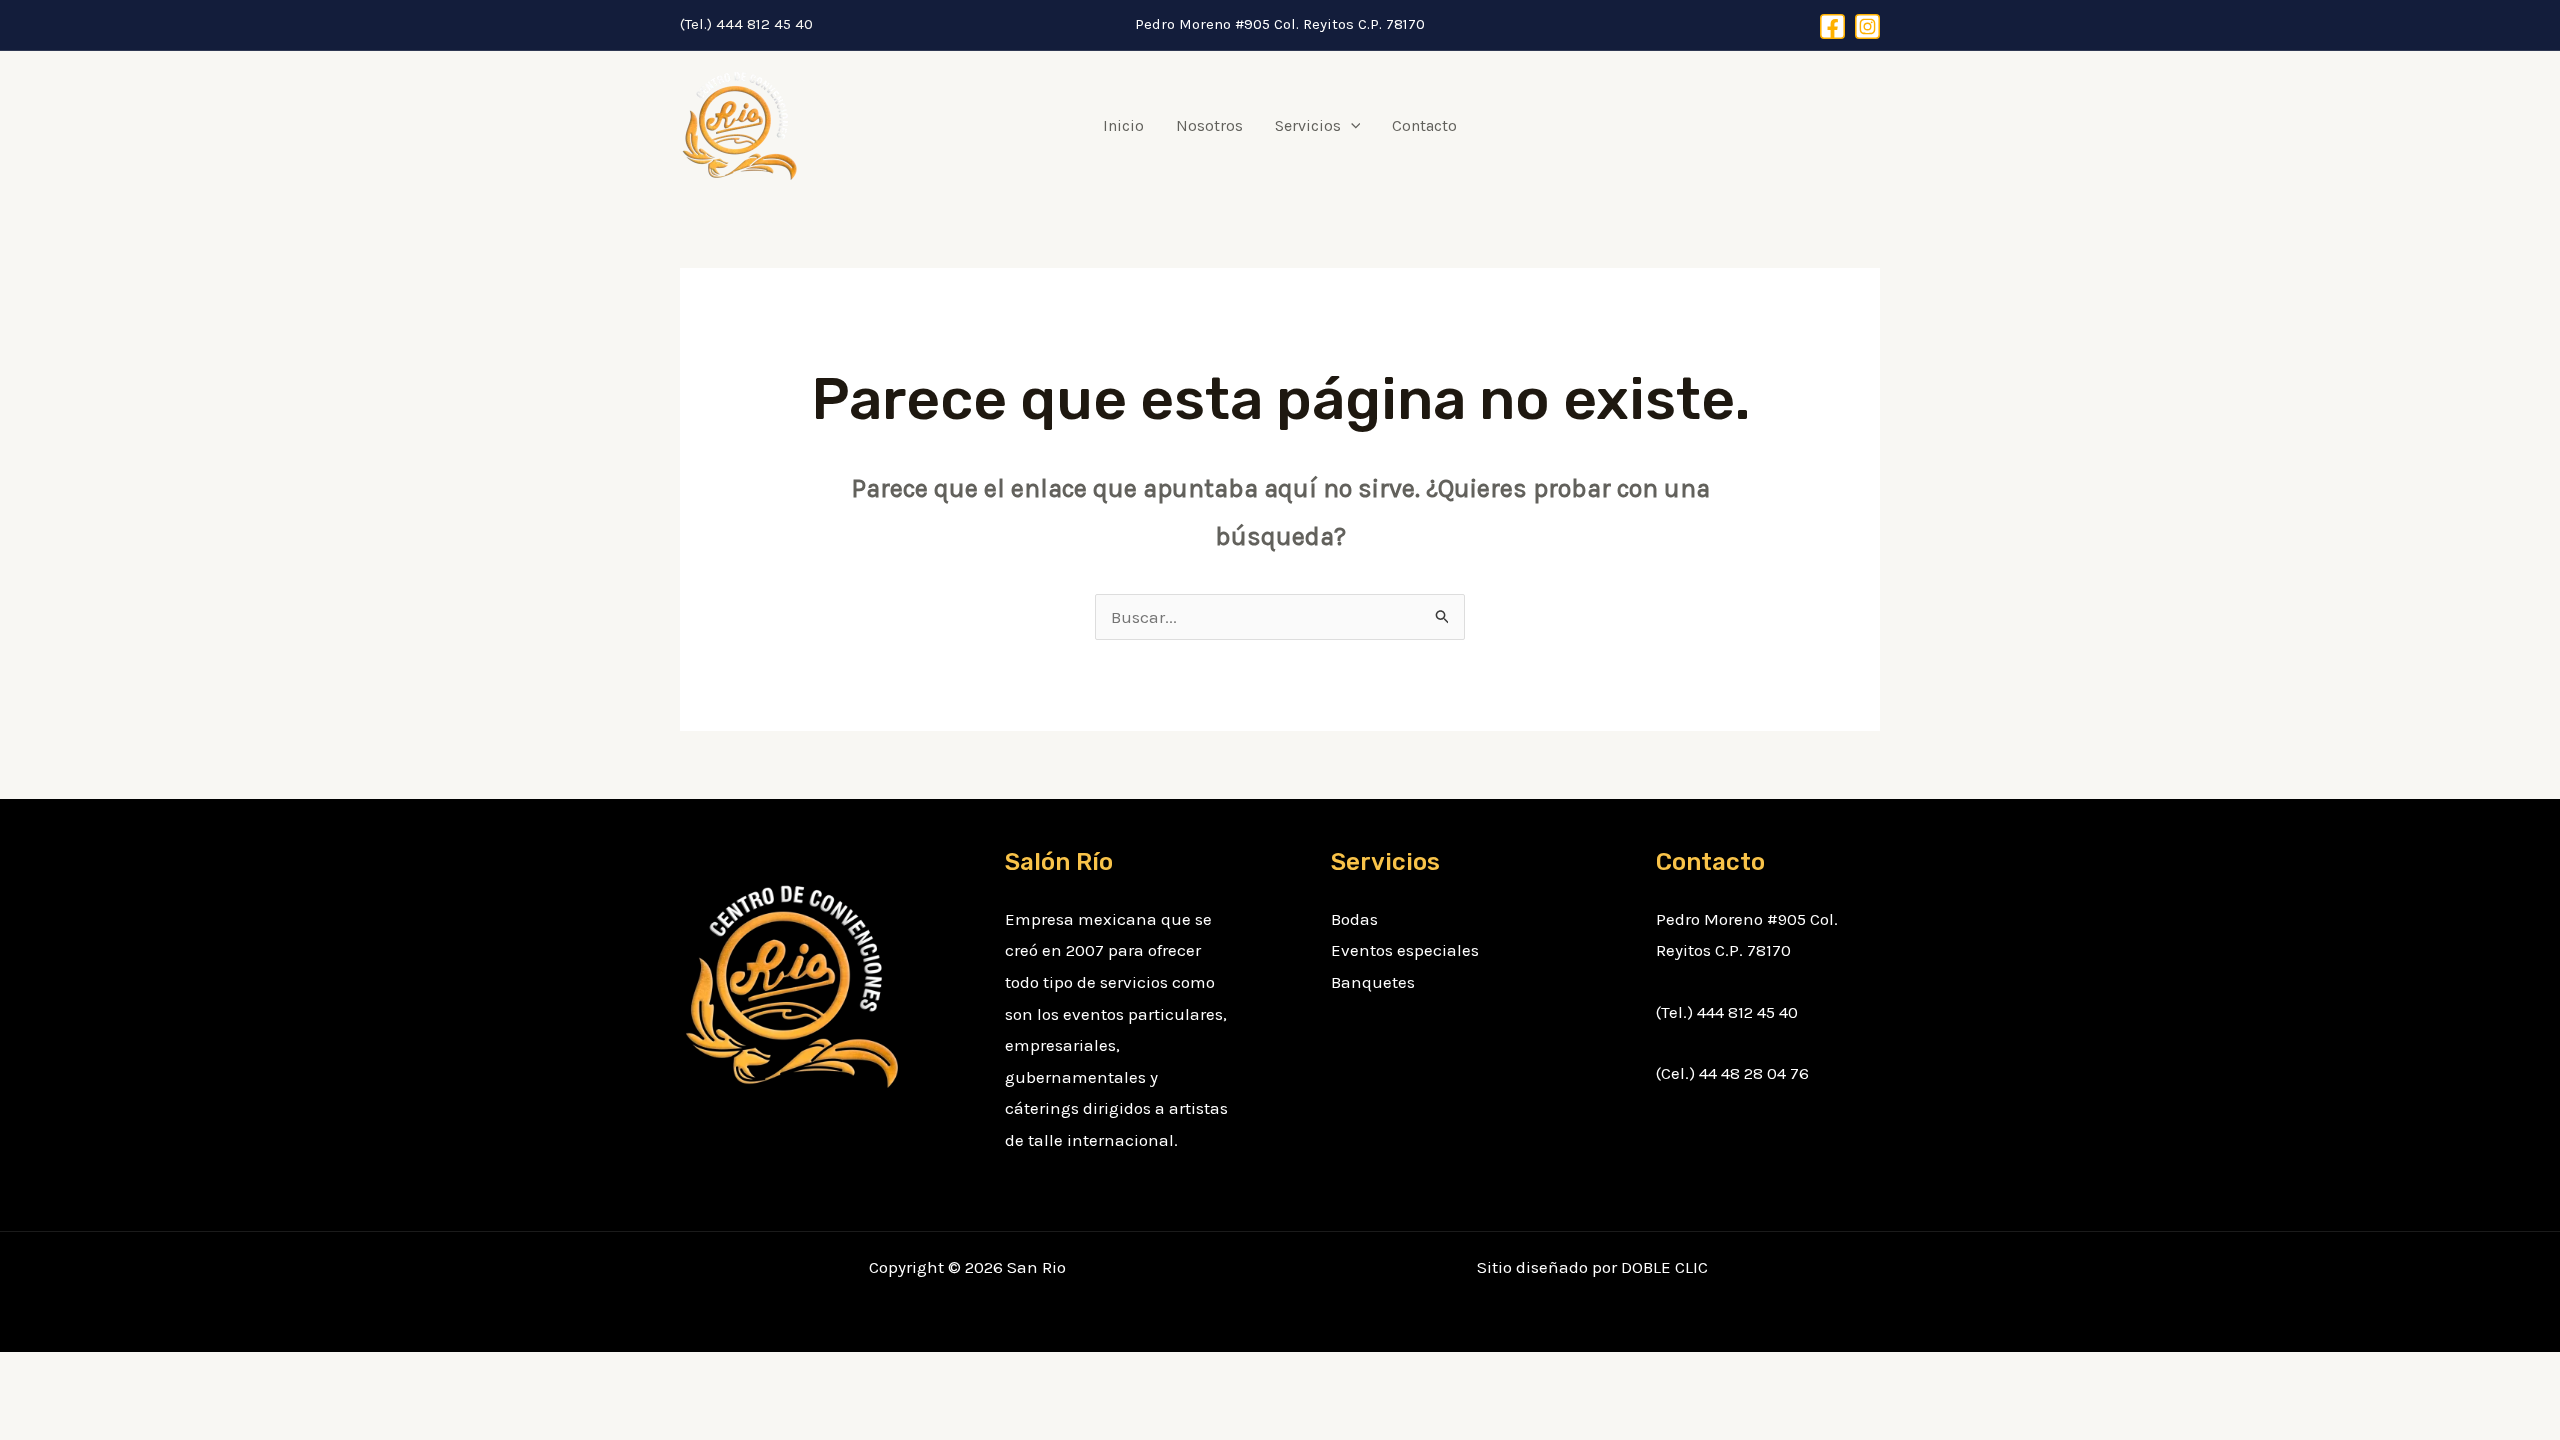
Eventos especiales (1405, 950)
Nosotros (1209, 125)
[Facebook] (1832, 26)
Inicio (1123, 125)
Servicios (1308, 125)
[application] (1351, 126)
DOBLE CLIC (1664, 1267)
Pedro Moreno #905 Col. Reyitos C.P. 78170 (1280, 24)
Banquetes (1373, 982)
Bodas (1354, 919)
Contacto (1424, 125)
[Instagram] (1867, 26)
